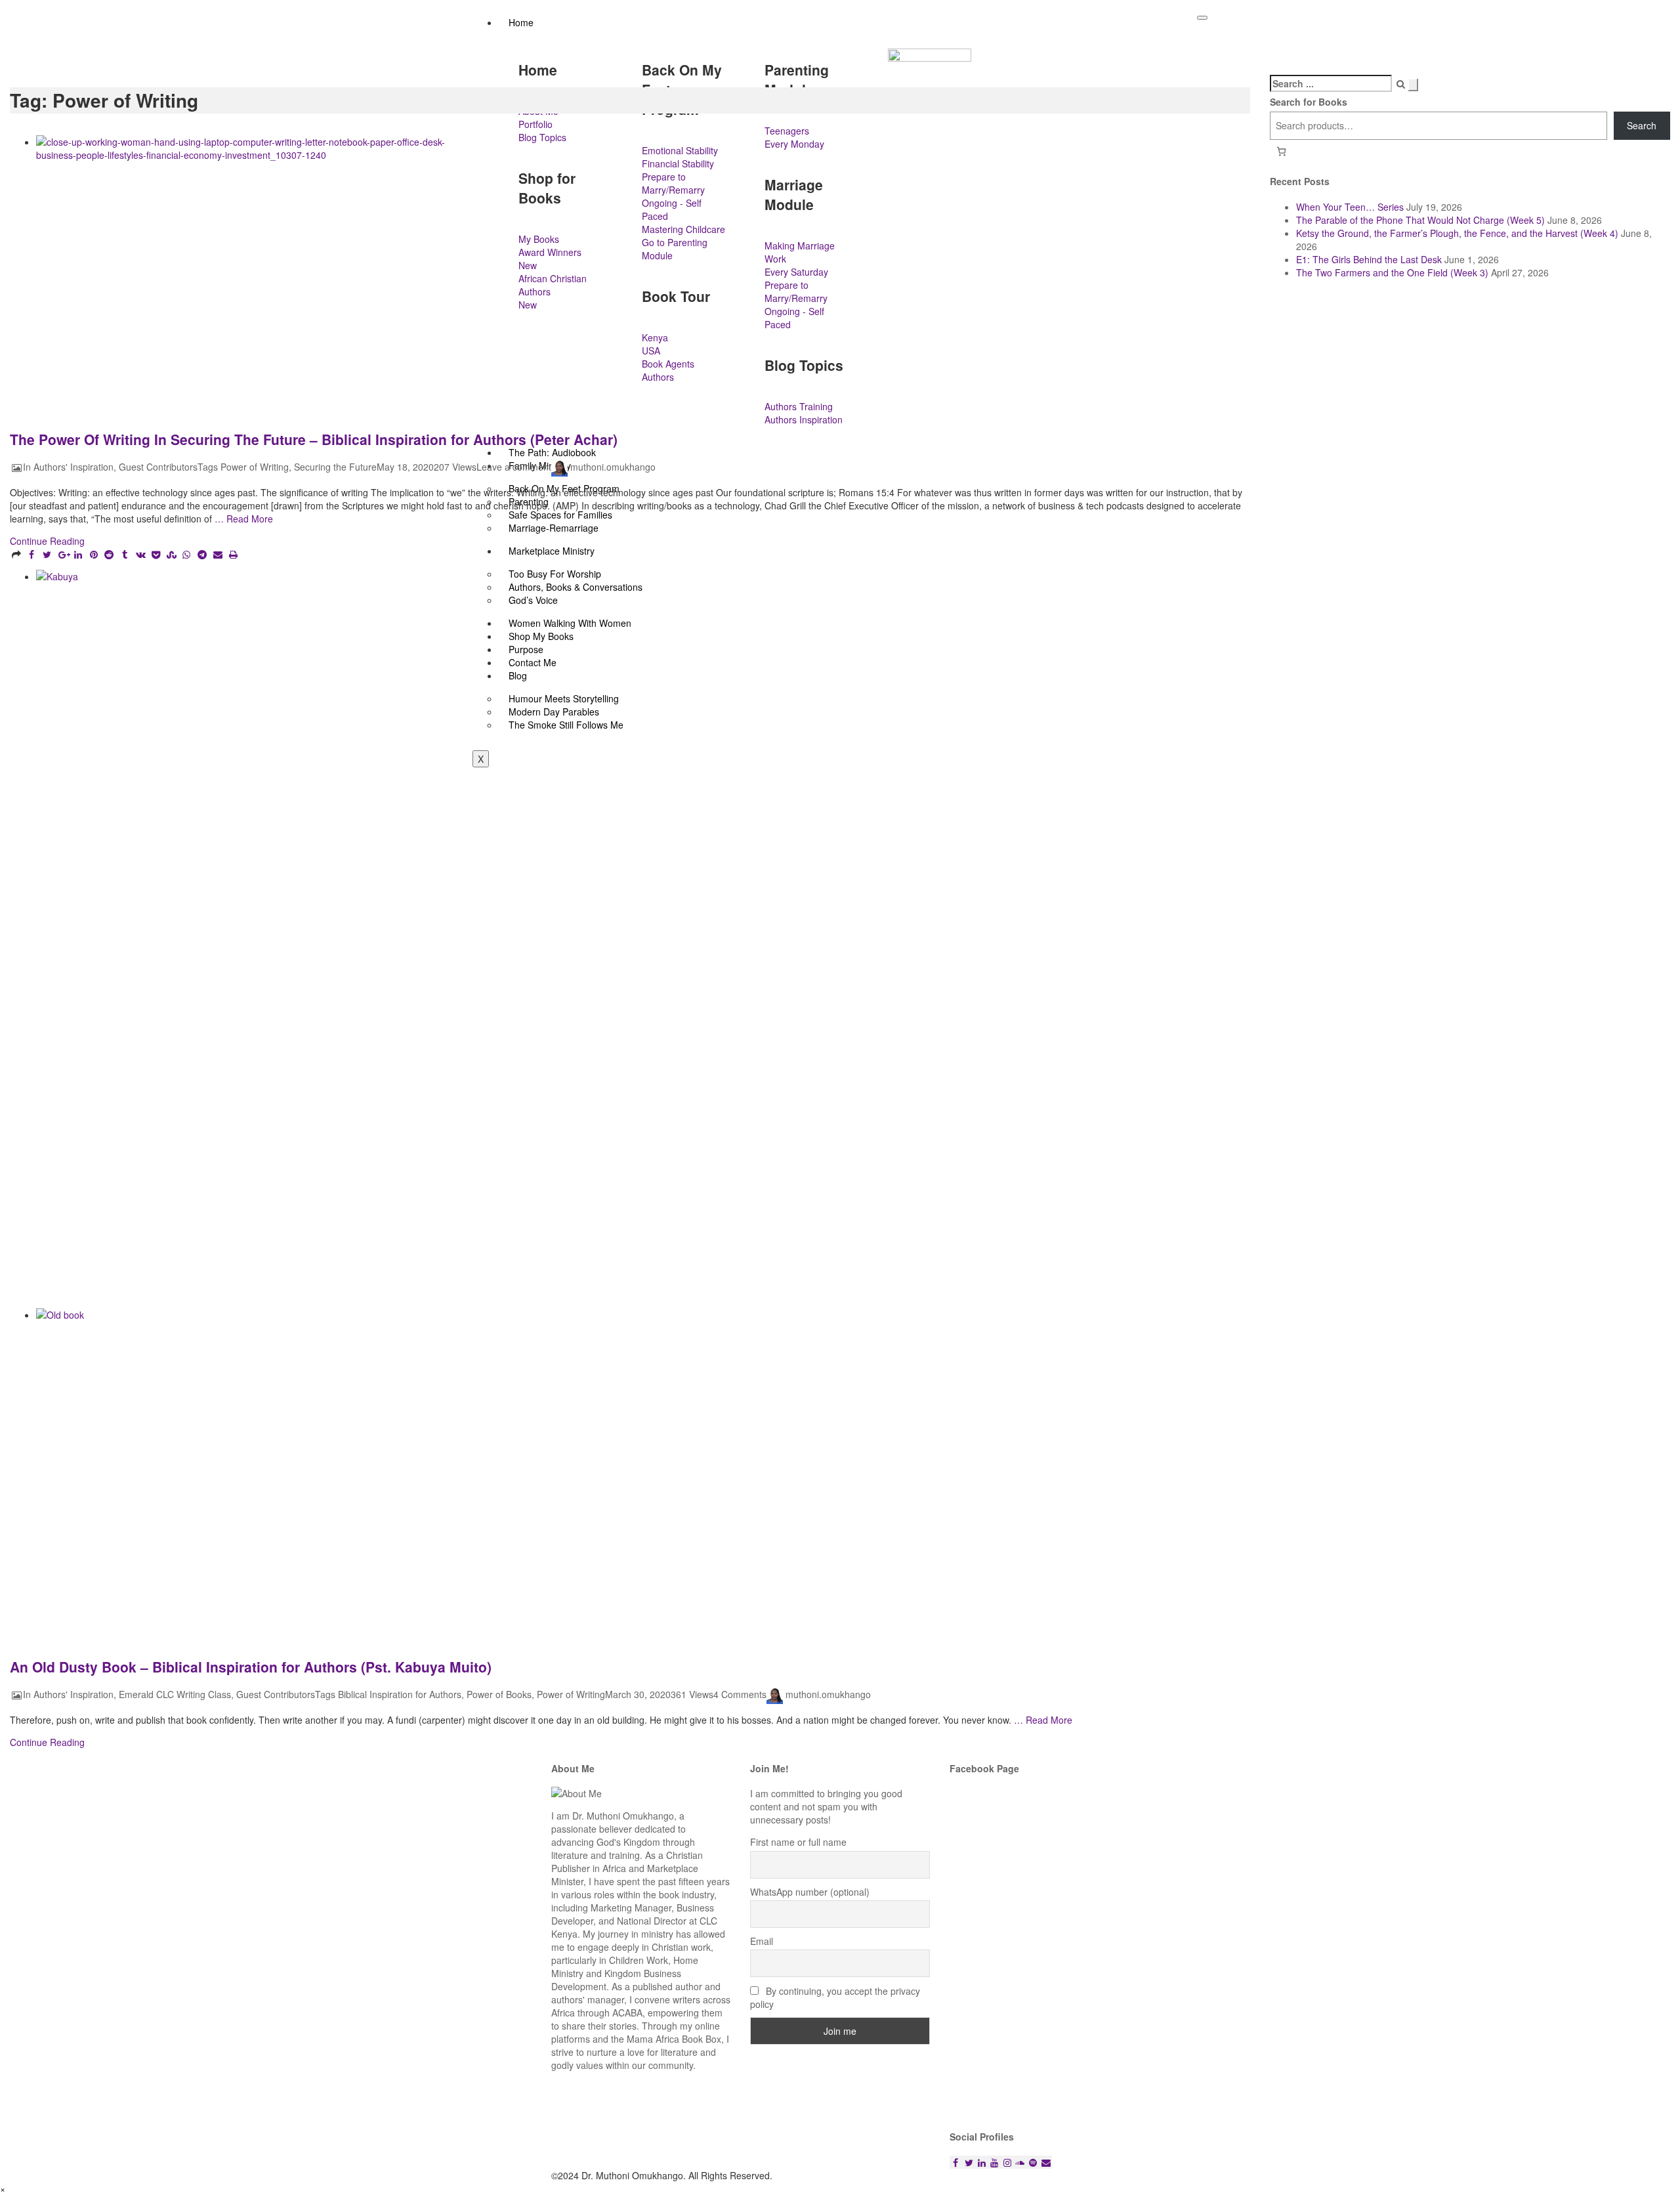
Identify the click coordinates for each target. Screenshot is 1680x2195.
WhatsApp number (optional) (810, 1892)
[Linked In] (982, 2162)
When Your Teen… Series (1350, 207)
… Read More (242, 519)
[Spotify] (1033, 2162)
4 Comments (740, 1695)
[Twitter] (969, 2162)
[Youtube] (994, 2162)
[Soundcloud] (1020, 2162)
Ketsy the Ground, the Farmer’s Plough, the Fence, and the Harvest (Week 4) (1457, 233)
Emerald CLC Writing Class (175, 1695)
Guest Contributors (158, 467)
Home (521, 22)
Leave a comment (514, 467)
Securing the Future (335, 467)
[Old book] (589, 1472)
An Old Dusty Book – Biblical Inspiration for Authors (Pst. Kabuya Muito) (251, 1667)
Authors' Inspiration (73, 467)
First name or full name (798, 1842)
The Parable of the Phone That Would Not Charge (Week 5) (1420, 220)
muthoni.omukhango (613, 467)
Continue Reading (47, 541)
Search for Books (1309, 102)
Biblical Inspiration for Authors (400, 1695)
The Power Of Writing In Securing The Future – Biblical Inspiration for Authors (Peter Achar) (314, 439)
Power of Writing (255, 467)
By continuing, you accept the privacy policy (835, 1997)
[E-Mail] (1046, 2162)
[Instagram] (1007, 2162)
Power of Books (499, 1695)
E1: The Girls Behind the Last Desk (1369, 259)
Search (1642, 125)
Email (762, 1941)
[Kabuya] (589, 939)
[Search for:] (1331, 83)
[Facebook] (956, 2162)
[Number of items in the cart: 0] (1281, 151)
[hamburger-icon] (1202, 18)
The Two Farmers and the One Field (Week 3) (1392, 272)
